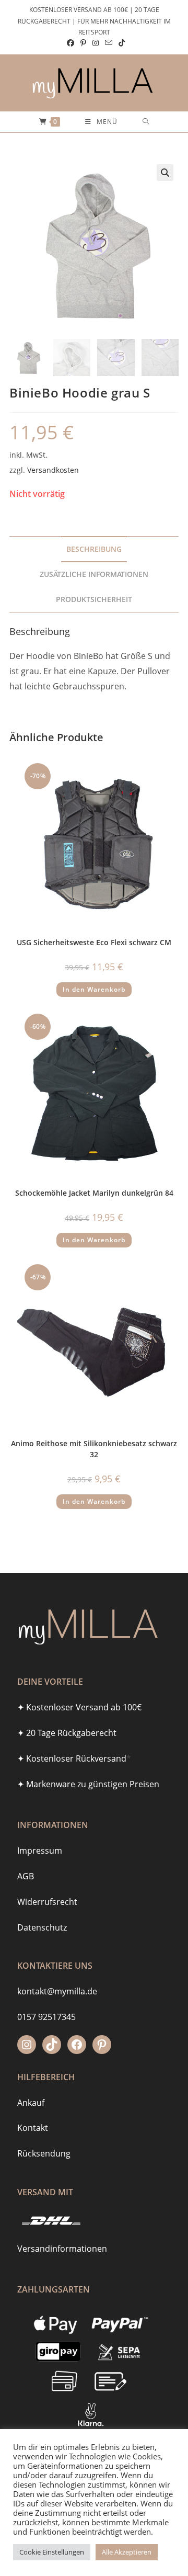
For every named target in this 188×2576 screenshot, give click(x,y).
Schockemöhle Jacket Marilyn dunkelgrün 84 (94, 1193)
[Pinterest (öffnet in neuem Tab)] (83, 43)
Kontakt (33, 2128)
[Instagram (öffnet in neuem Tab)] (96, 43)
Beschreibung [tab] (94, 549)
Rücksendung (44, 2153)
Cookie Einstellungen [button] (52, 2552)
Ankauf (31, 2103)
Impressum (40, 1851)
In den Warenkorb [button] (94, 989)
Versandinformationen (62, 2249)
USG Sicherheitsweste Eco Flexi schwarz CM (94, 942)
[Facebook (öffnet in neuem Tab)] (70, 43)
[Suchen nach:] (146, 122)
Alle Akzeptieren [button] (127, 2552)
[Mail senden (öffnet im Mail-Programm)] (109, 43)
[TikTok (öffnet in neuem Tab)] (120, 43)
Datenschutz (42, 1927)
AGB (26, 1876)
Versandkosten (53, 470)
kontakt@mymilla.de (57, 1991)
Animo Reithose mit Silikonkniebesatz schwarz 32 (94, 1449)
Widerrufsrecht (47, 1902)
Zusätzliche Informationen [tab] (94, 574)
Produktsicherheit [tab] (94, 599)
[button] (165, 173)
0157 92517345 (46, 2017)
